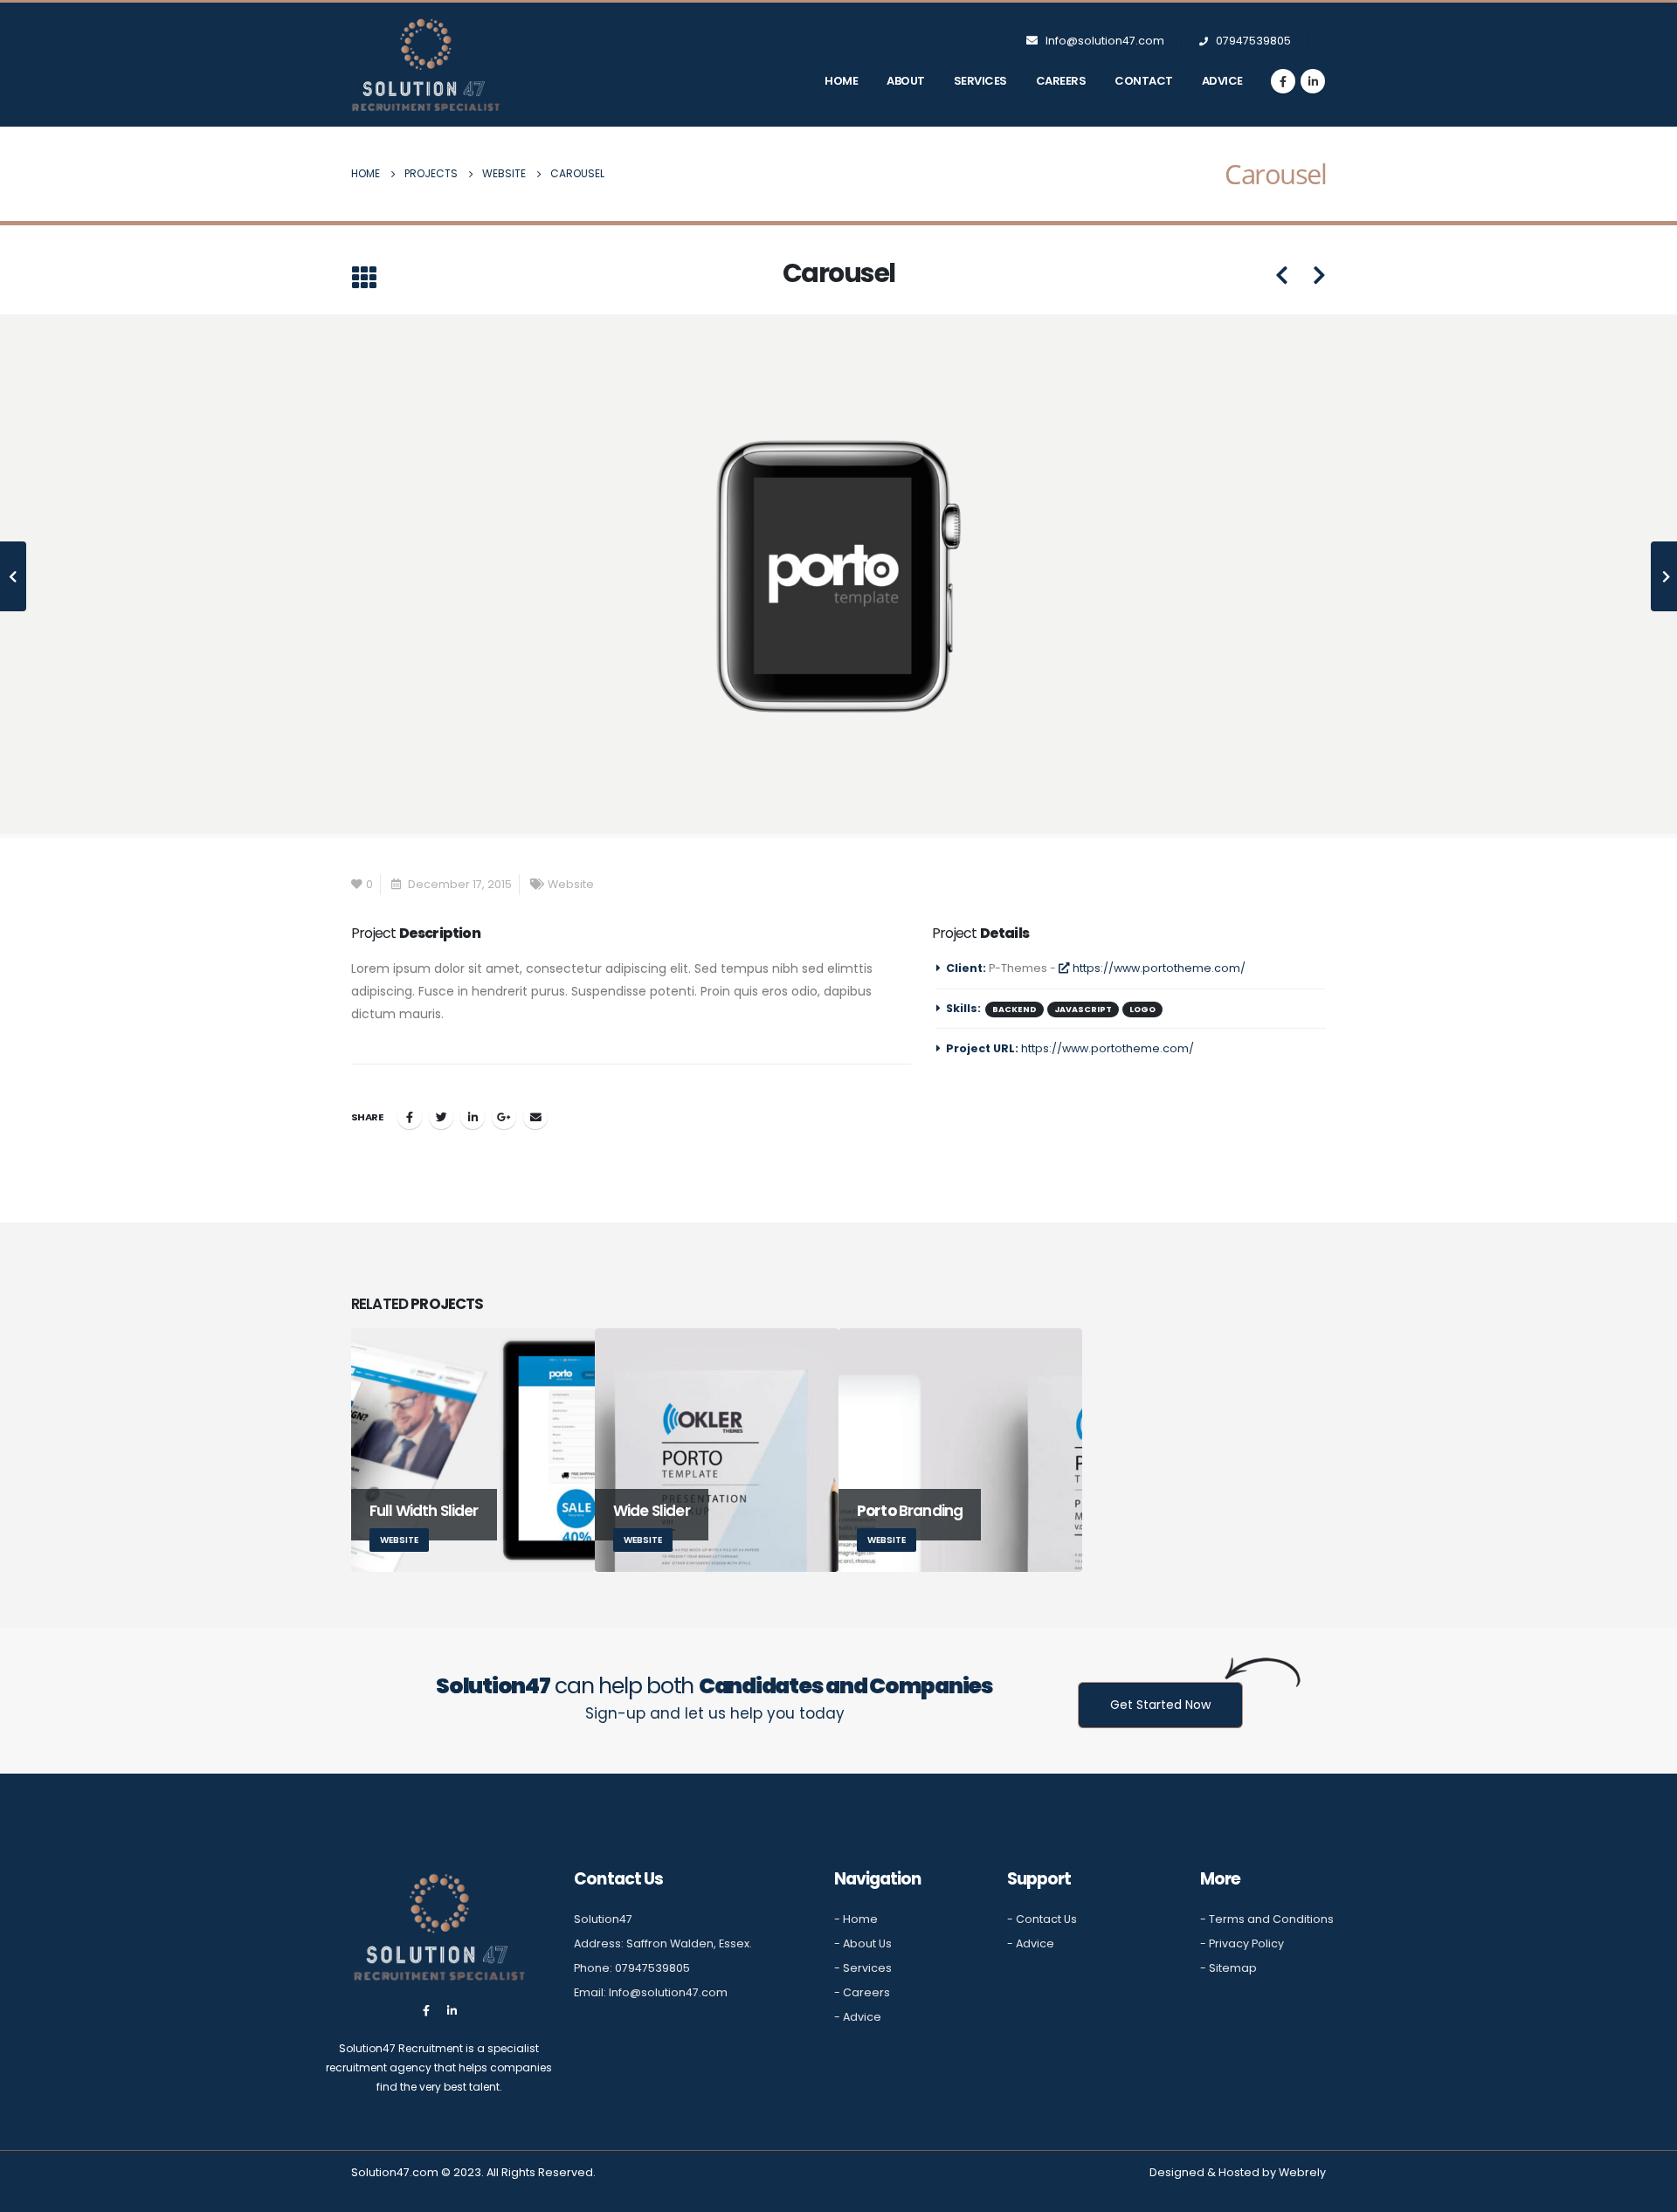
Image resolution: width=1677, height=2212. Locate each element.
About (906, 81)
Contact (1144, 81)
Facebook (410, 1117)
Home (841, 81)
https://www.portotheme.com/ (1158, 968)
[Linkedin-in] (452, 2011)
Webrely (1302, 2172)
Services (980, 81)
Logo (1142, 1009)
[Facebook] (1283, 81)
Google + (504, 1117)
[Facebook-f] (426, 2011)
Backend (1014, 1009)
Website (571, 884)
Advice (1222, 81)
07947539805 (1252, 41)
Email (535, 1117)
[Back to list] (364, 279)
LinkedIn (473, 1117)
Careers (1061, 81)
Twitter (441, 1117)
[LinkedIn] (1313, 81)
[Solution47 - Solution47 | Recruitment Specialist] (425, 65)
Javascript (1083, 1009)
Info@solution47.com (1105, 41)
